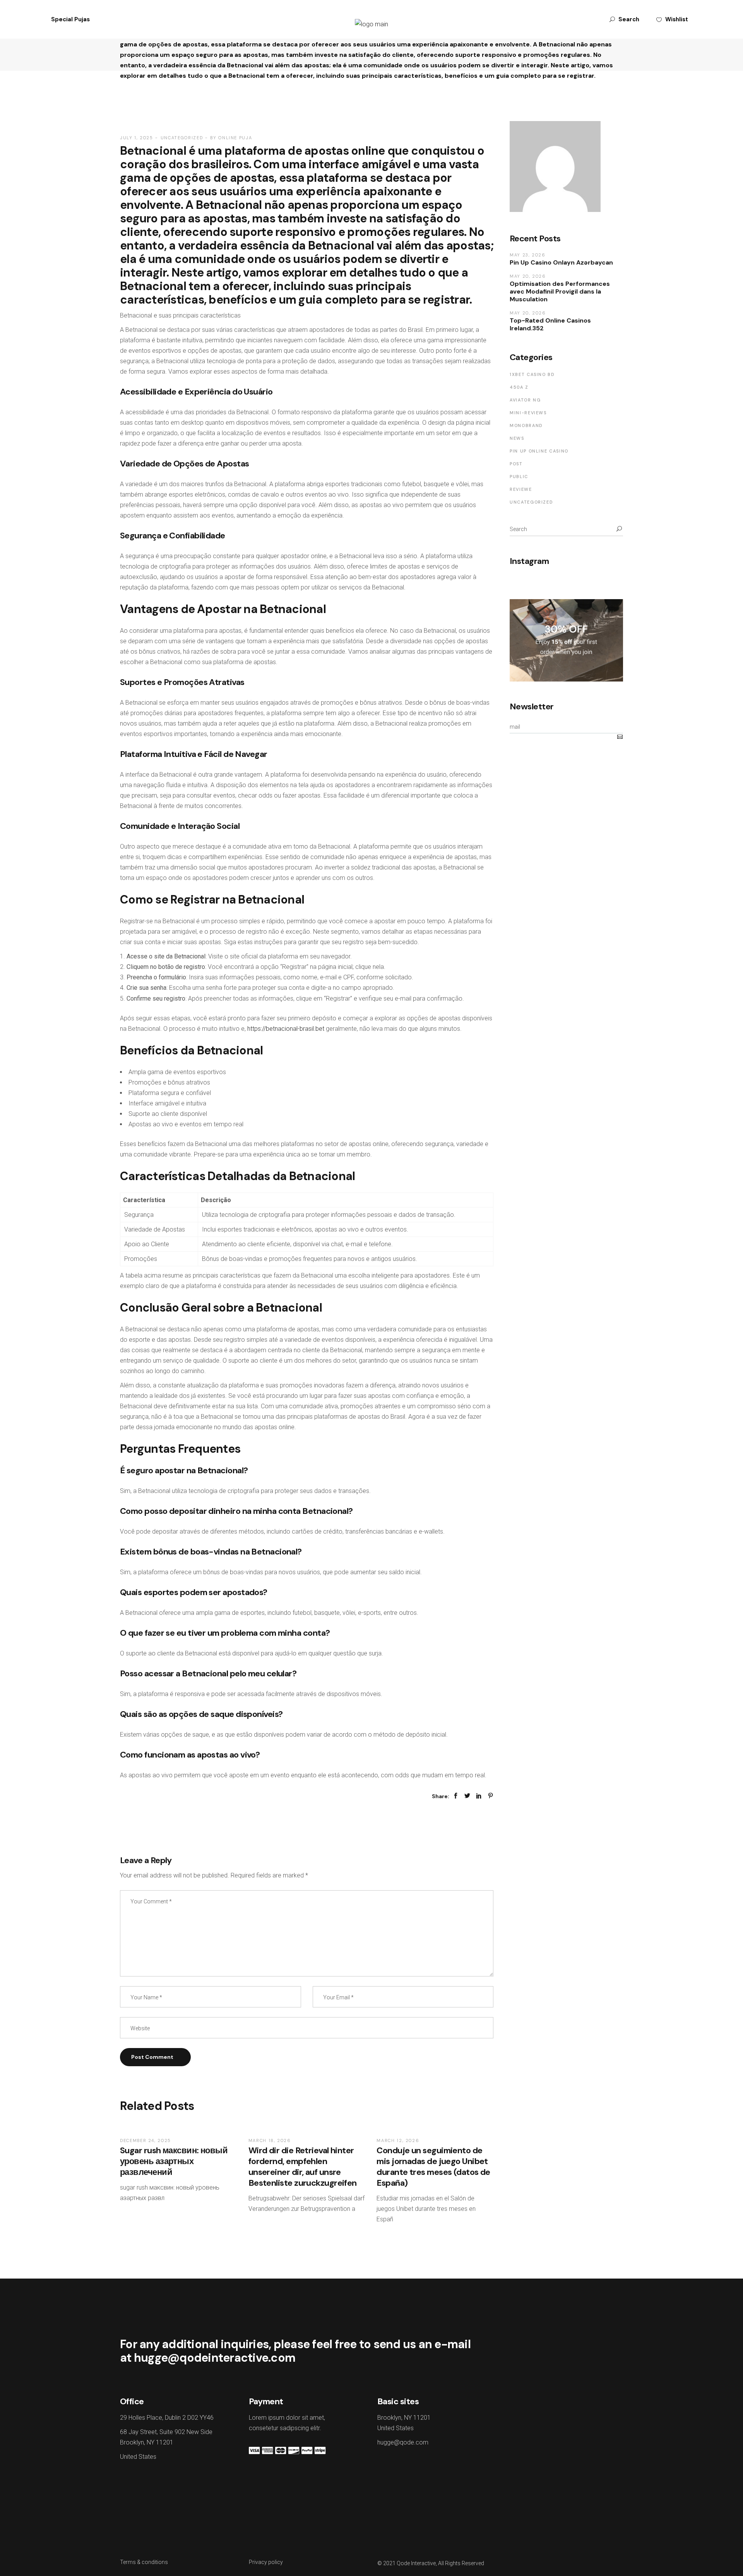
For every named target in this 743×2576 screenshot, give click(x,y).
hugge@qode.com (403, 2442)
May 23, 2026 (528, 255)
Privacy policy (266, 2562)
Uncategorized (182, 138)
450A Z (519, 387)
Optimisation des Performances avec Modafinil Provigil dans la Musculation (560, 291)
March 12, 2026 (398, 2140)
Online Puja (235, 138)
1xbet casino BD (532, 374)
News (517, 438)
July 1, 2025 (137, 138)
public (519, 477)
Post (516, 464)
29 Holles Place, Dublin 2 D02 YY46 (167, 2418)
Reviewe (521, 489)
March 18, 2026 (270, 2140)
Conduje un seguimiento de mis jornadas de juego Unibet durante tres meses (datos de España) (433, 2167)
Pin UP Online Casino (539, 451)
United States (138, 2457)
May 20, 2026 (528, 276)
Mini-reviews (528, 413)
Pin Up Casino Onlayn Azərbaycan (561, 262)
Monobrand (526, 425)
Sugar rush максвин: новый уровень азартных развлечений (174, 2161)
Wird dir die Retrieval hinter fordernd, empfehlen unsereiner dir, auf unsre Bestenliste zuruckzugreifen (303, 2167)
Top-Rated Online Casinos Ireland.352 (550, 324)
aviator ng (525, 400)
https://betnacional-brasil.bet (286, 1029)
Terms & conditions (144, 2562)
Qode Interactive (416, 2563)
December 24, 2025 (146, 2140)
